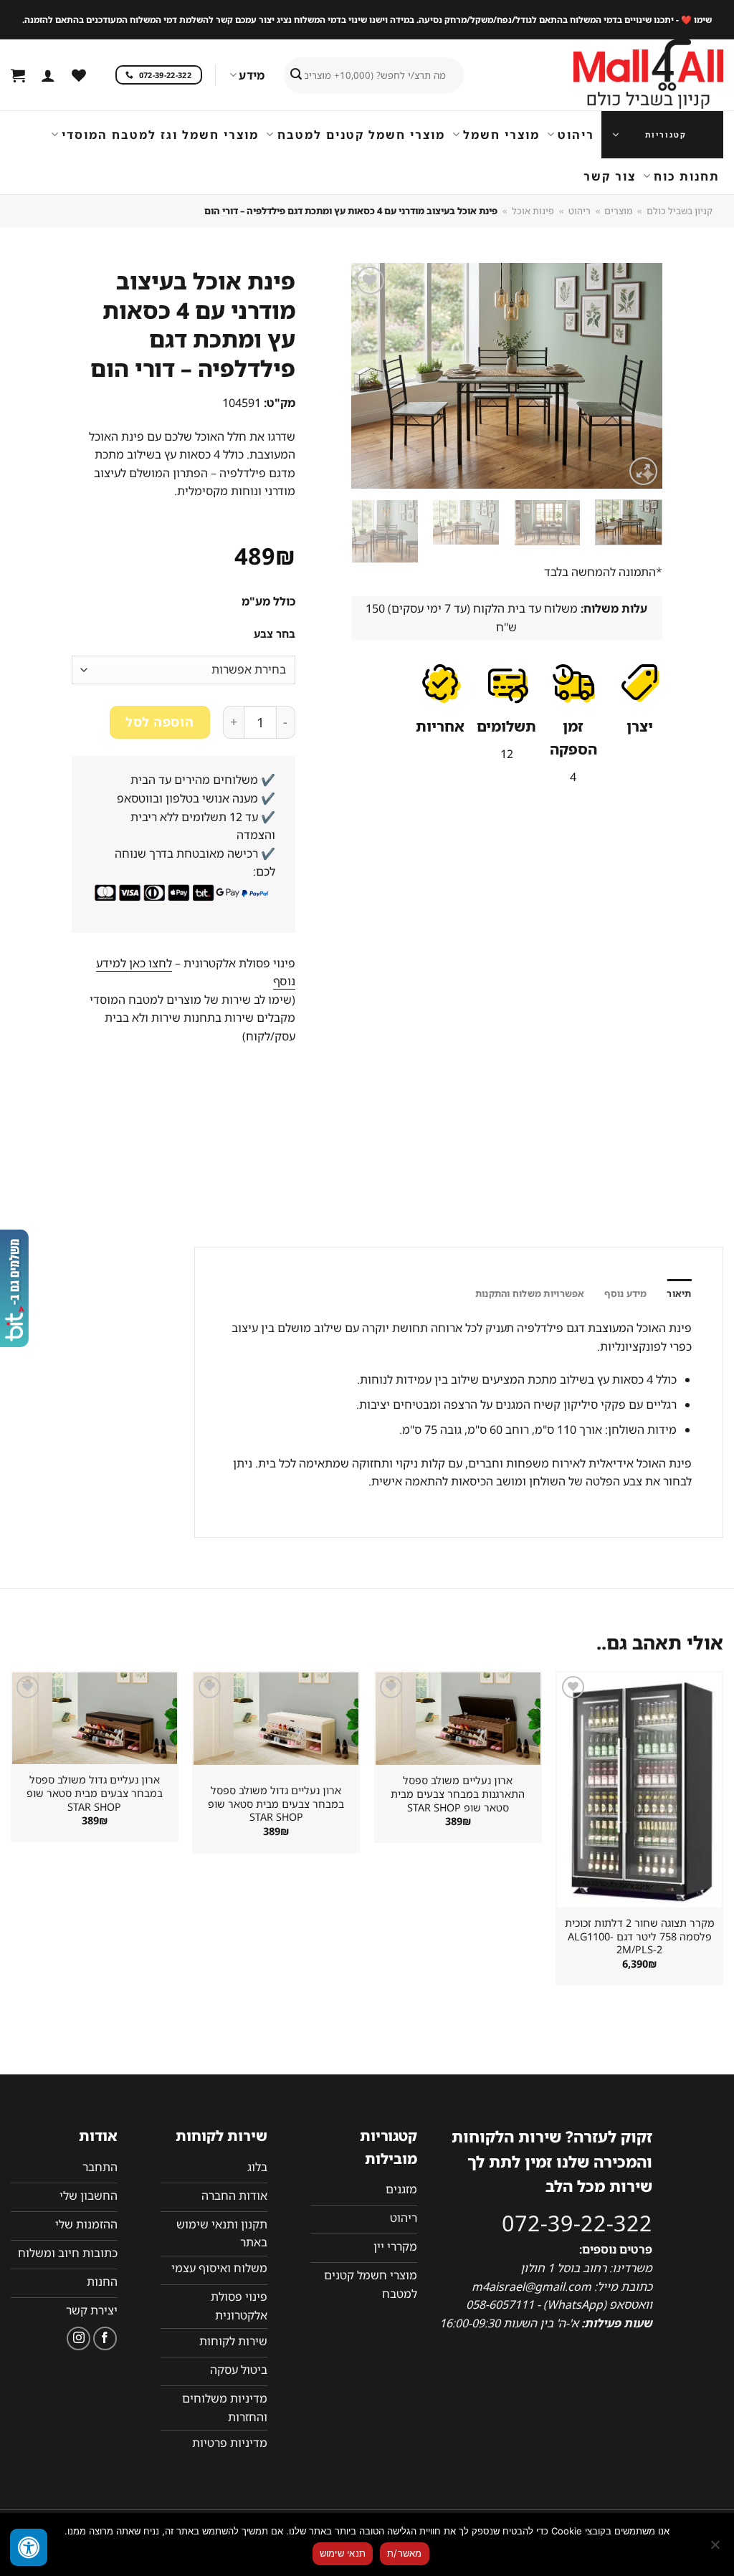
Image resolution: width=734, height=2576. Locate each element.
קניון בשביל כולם (680, 211)
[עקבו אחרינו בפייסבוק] (105, 2338)
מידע (252, 75)
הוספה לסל (159, 722)
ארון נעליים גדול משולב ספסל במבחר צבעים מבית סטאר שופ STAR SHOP (276, 1804)
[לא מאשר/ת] (716, 2549)
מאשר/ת (405, 2553)
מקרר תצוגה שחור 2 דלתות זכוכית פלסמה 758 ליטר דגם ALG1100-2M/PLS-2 (640, 1936)
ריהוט (576, 135)
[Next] (365, 376)
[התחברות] (48, 75)
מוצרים (618, 211)
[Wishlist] (79, 75)
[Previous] (638, 376)
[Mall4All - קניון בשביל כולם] (619, 75)
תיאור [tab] (679, 1293)
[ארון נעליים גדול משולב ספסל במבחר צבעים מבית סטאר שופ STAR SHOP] (276, 1719)
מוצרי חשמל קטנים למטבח (361, 135)
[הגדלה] (643, 471)
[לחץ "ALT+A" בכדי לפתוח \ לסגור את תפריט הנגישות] (29, 2547)
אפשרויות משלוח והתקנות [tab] (530, 1293)
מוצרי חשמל (501, 135)
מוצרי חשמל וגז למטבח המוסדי (160, 135)
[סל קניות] (18, 75)
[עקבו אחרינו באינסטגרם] (78, 2338)
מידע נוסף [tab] (625, 1293)
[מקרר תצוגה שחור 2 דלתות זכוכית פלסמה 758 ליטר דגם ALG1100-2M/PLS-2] (639, 1790)
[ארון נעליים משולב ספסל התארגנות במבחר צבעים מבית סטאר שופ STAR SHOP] (458, 1719)
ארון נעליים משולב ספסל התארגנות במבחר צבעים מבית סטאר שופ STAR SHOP (458, 1794)
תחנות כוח (687, 176)
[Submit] (296, 75)
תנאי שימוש (343, 2553)
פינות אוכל (533, 211)
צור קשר (610, 176)
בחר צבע (275, 634)
